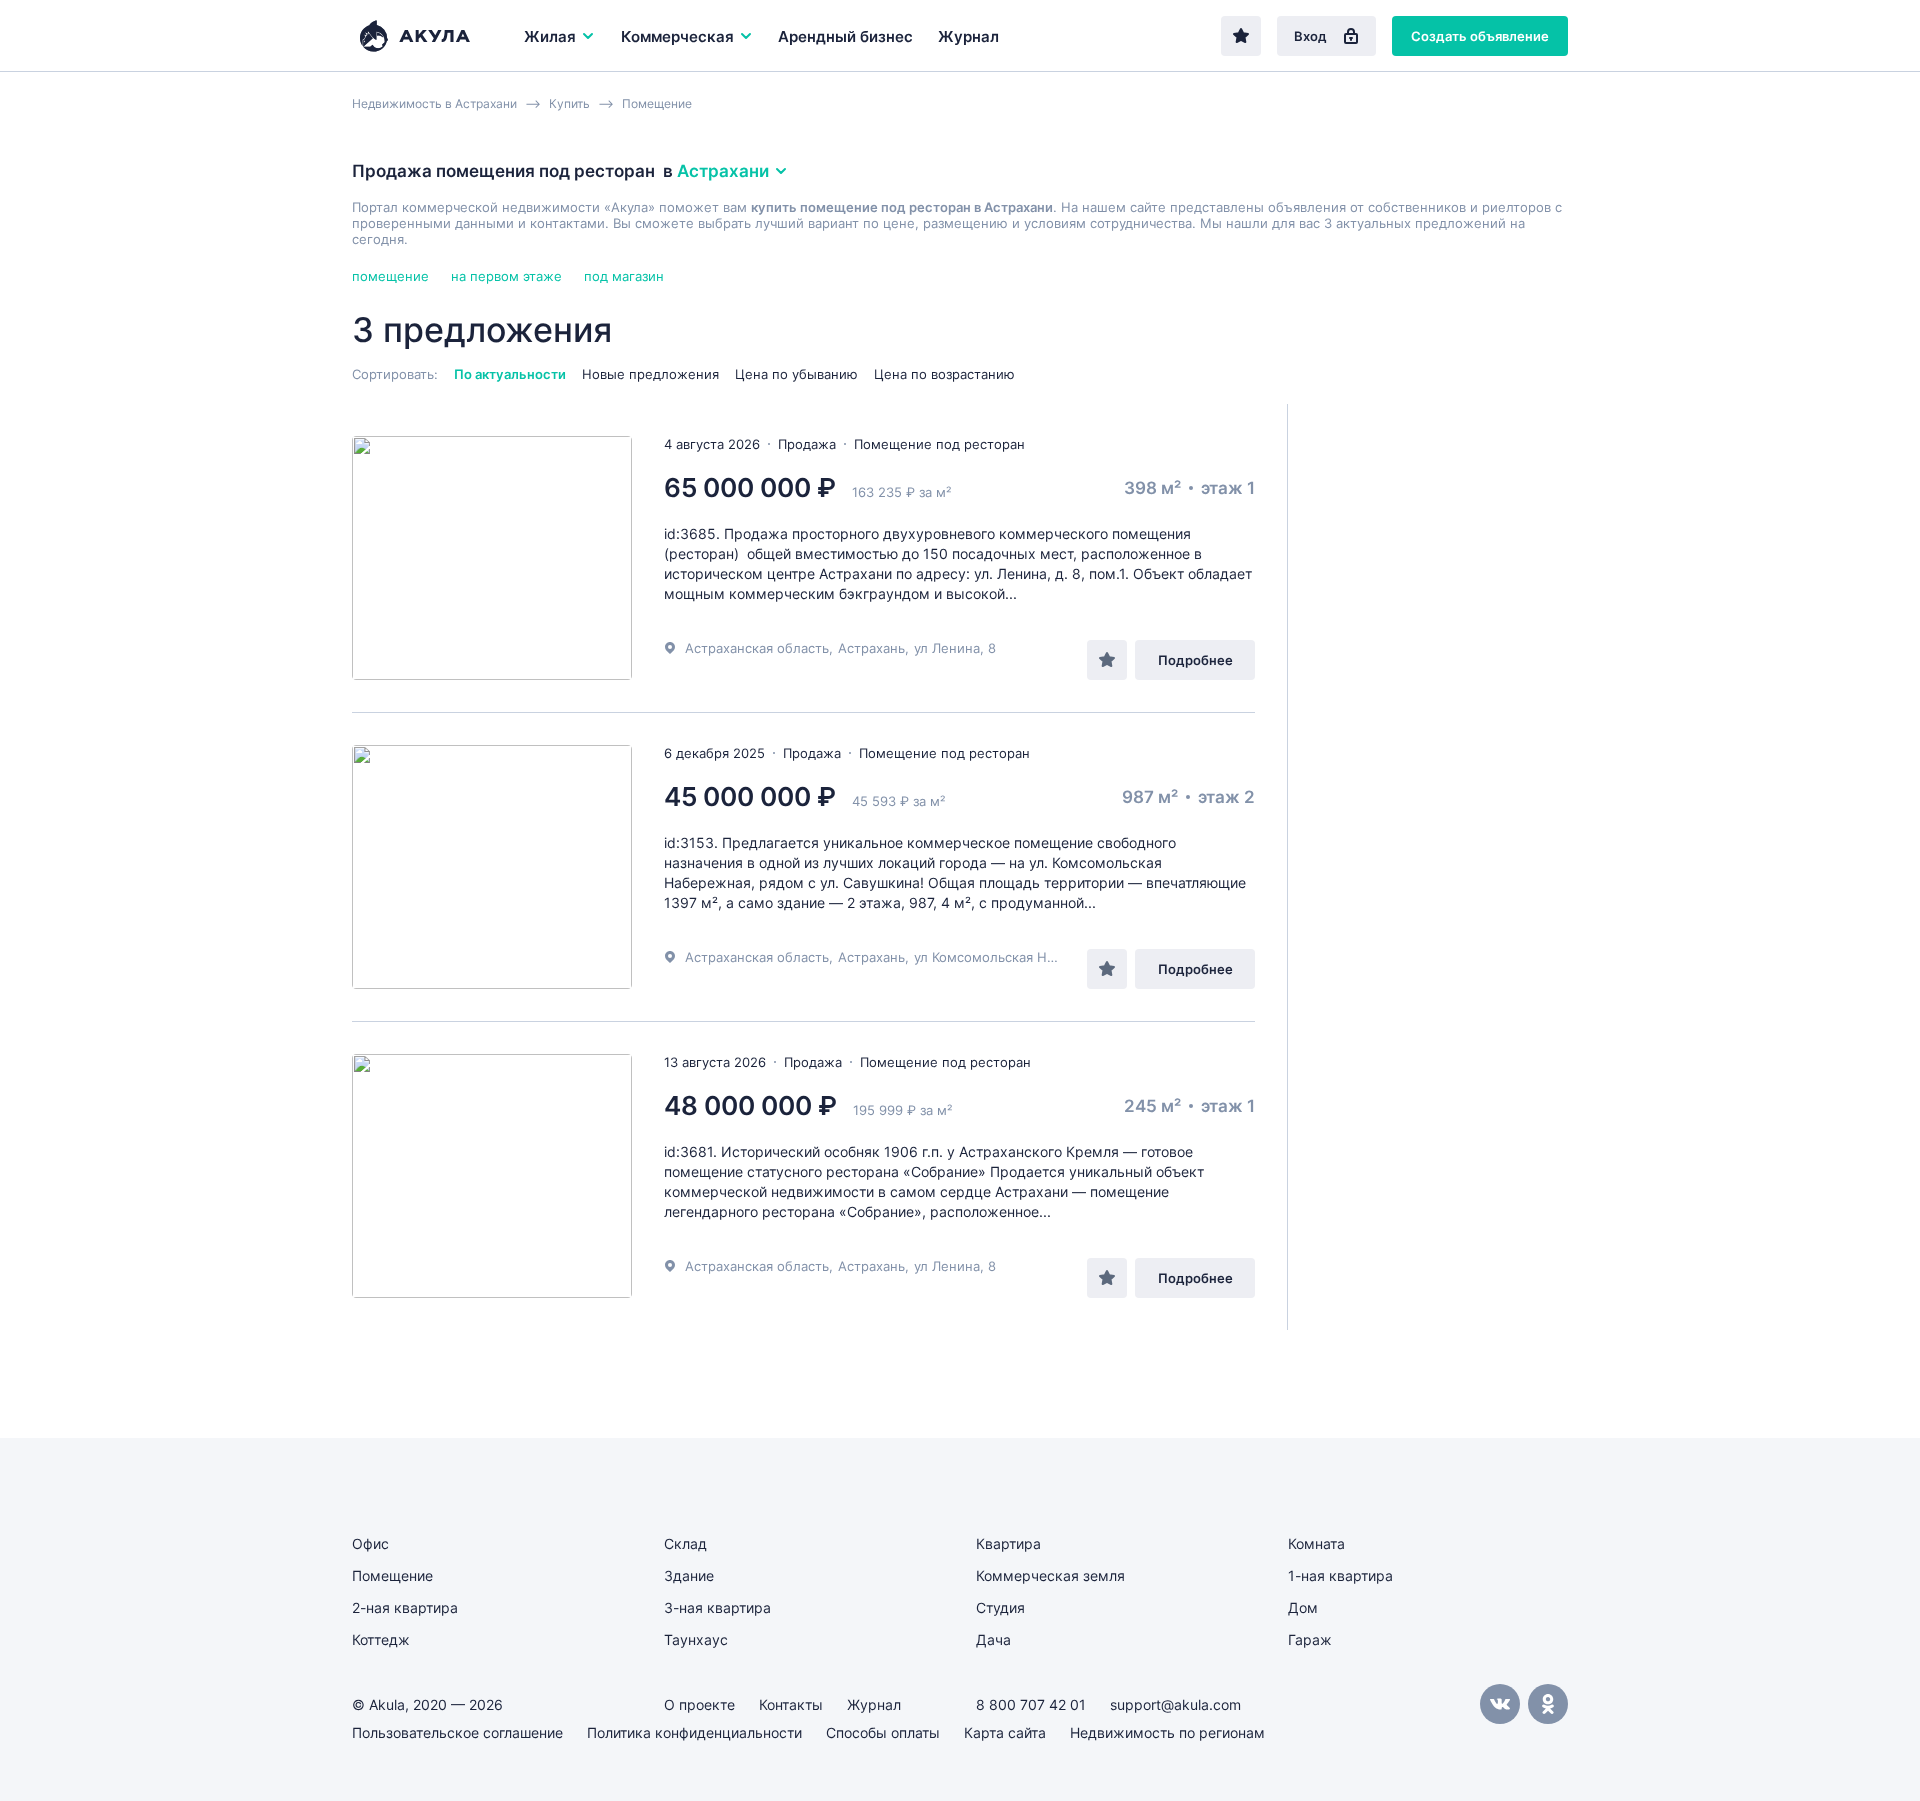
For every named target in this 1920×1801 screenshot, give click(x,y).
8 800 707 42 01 (1031, 1704)
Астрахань (871, 648)
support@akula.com (1175, 1704)
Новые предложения (650, 374)
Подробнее (1195, 660)
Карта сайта (1005, 1732)
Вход (1310, 36)
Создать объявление (1480, 36)
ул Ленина (947, 648)
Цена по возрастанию (944, 374)
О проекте (699, 1704)
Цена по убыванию (796, 374)
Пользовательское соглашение (457, 1732)
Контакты (791, 1704)
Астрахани (723, 171)
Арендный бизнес (845, 36)
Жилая (550, 36)
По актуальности (510, 374)
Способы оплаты (883, 1732)
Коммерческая (677, 36)
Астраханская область (757, 648)
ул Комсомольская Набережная (1016, 957)
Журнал (968, 36)
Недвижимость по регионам (1167, 1732)
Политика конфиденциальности (694, 1732)
